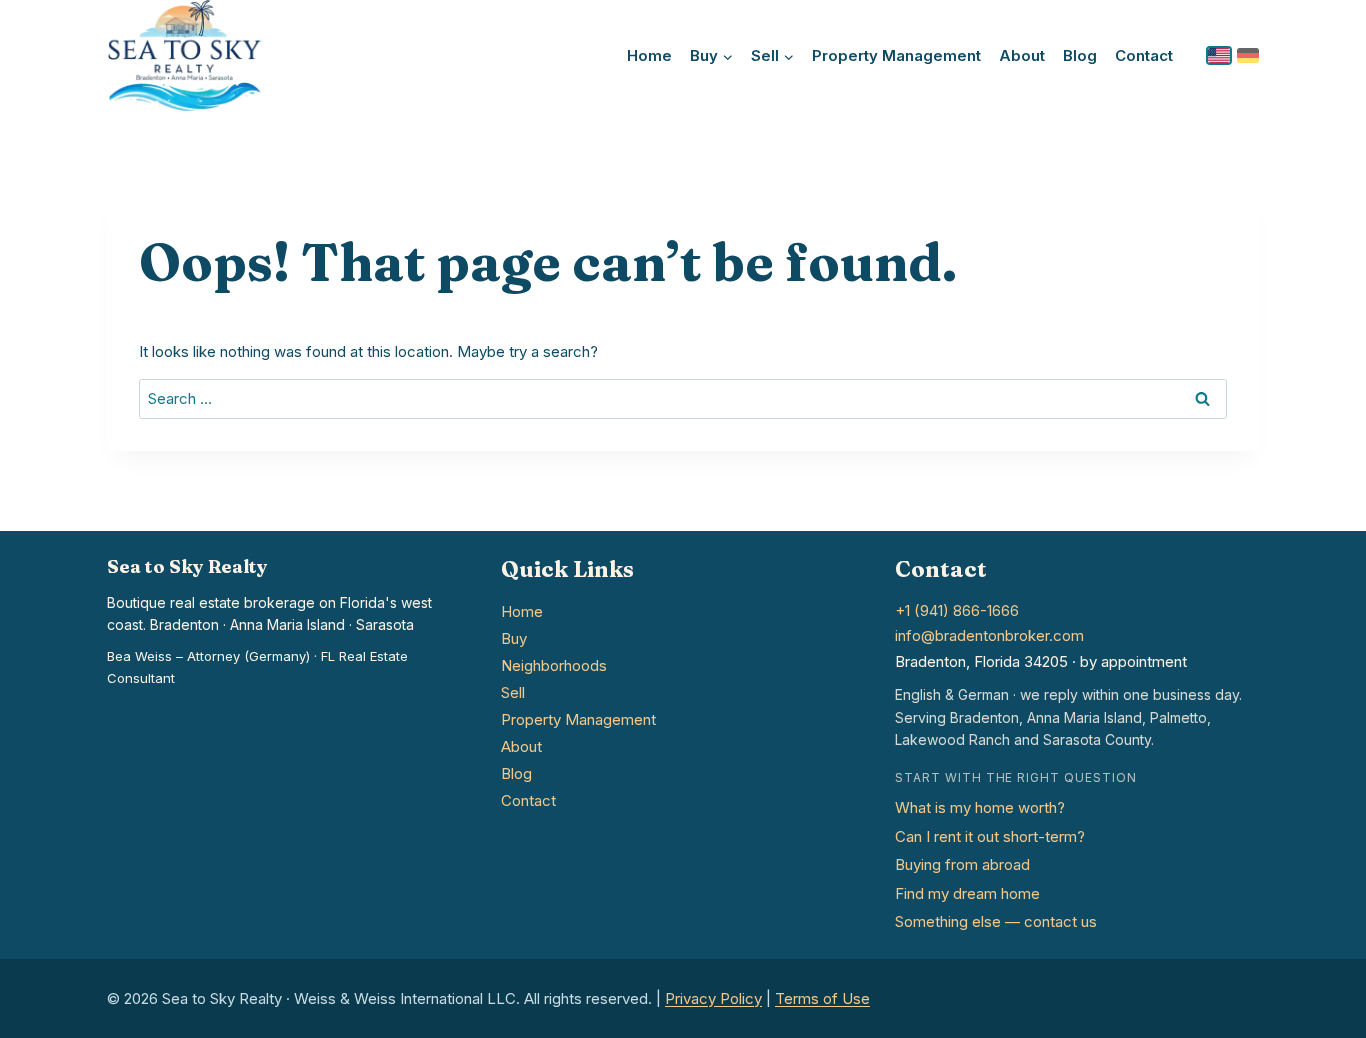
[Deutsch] (1248, 55)
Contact (1144, 55)
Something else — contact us (996, 921)
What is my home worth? (980, 807)
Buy (514, 638)
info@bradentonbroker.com (989, 635)
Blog (1080, 55)
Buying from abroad (962, 864)
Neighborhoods (554, 665)
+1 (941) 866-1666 (957, 610)
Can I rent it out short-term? (990, 836)
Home (649, 55)
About (1022, 55)
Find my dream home (967, 893)
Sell (513, 692)
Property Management (896, 55)
